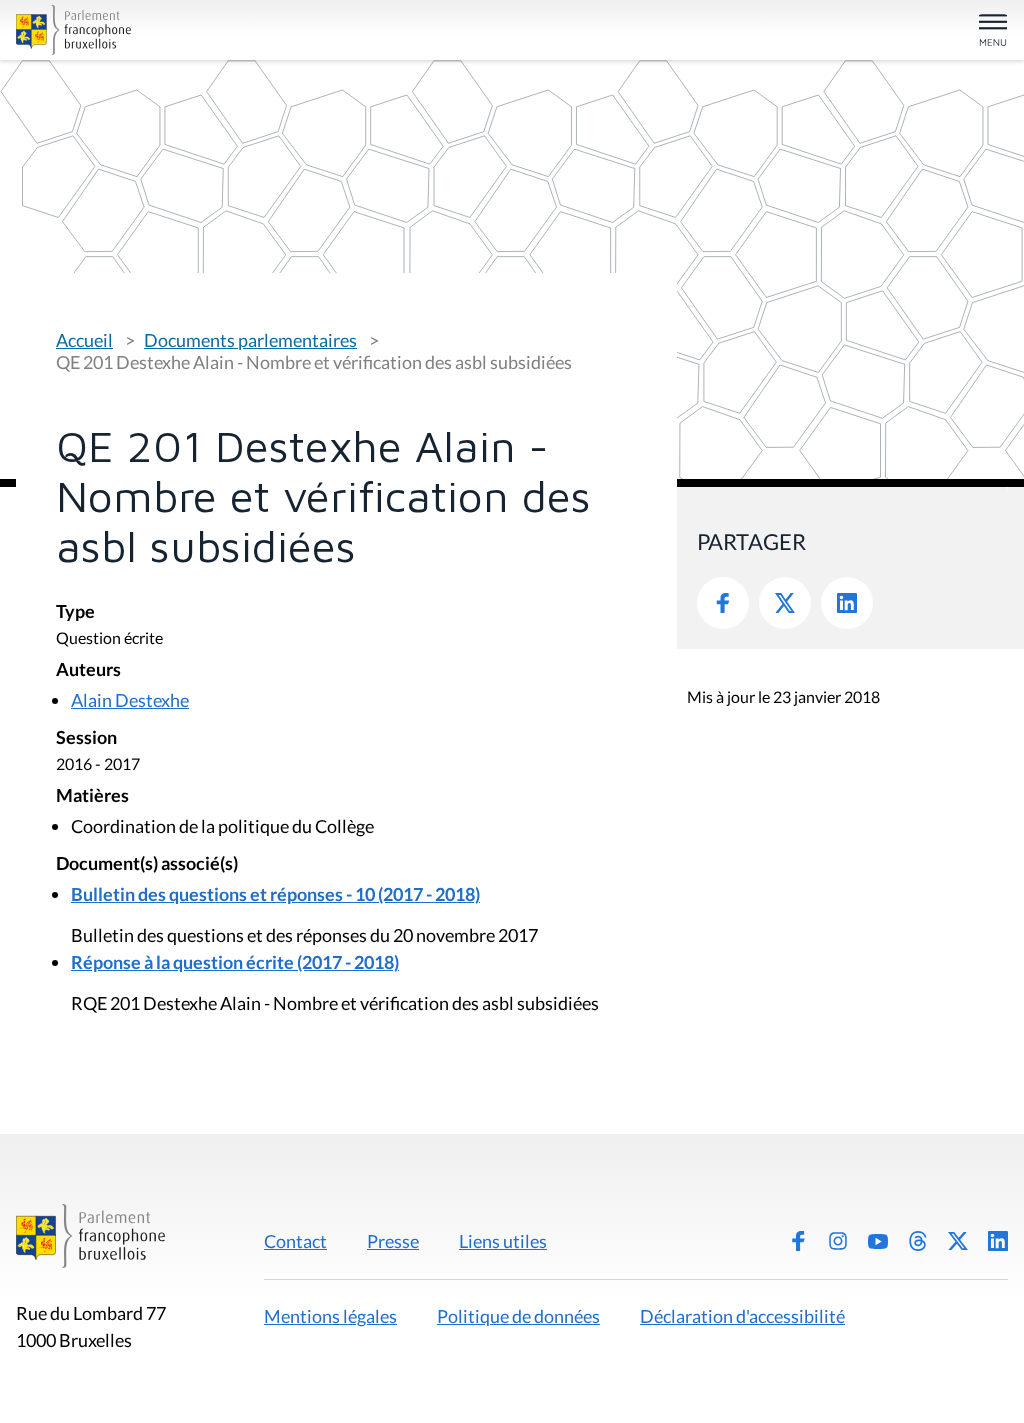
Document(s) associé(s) (147, 864)
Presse (393, 1241)
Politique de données (518, 1316)
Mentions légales (330, 1316)
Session (86, 738)
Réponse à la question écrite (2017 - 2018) (235, 962)
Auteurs (88, 670)
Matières (92, 796)
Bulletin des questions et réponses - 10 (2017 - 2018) (275, 894)
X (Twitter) (958, 1241)
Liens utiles (503, 1241)
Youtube (878, 1241)
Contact (295, 1241)
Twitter (785, 603)
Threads (918, 1241)
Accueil (84, 340)
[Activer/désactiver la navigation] (993, 31)
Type (75, 612)
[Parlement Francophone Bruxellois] (178, 30)
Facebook (723, 603)
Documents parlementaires (250, 340)
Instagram (838, 1241)
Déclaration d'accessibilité (742, 1316)
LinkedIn (847, 603)
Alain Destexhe (130, 700)
